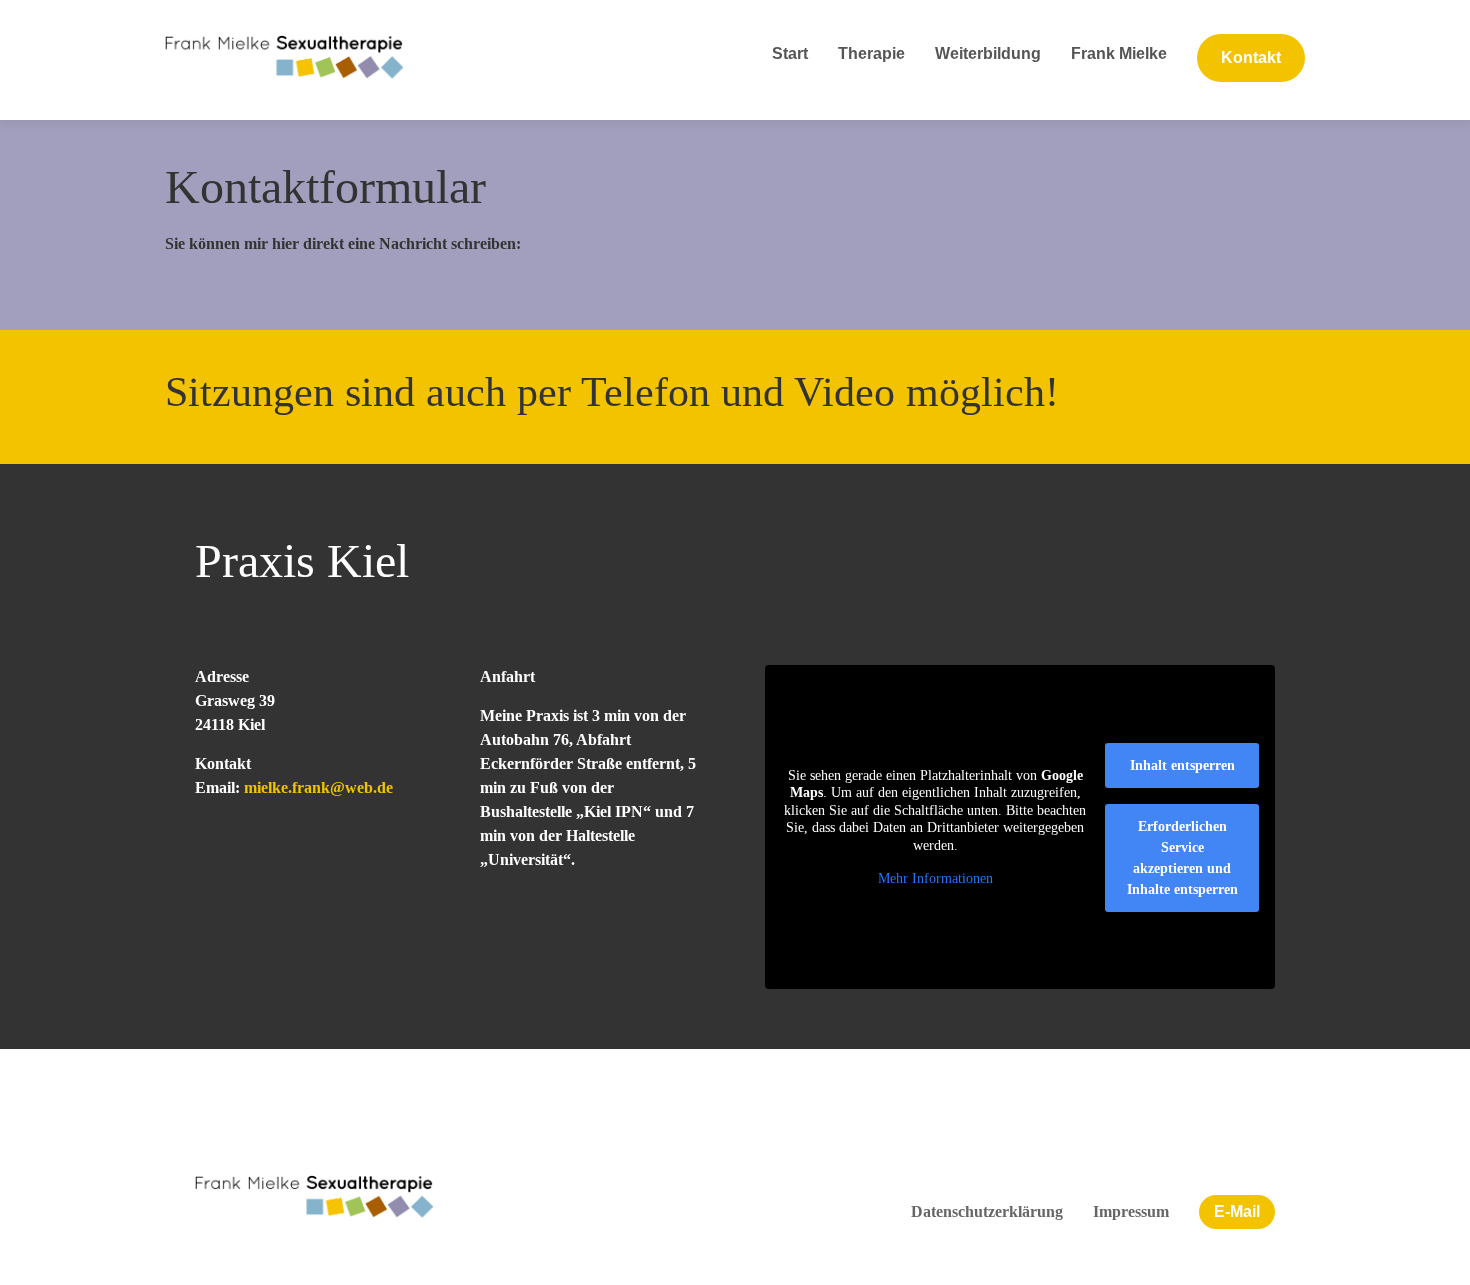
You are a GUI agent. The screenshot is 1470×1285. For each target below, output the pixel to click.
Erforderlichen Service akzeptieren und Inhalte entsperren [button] (1182, 858)
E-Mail (1237, 1211)
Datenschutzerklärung (987, 1211)
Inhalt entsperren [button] (1182, 765)
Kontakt (1251, 57)
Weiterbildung (988, 53)
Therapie (871, 53)
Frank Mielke (1119, 53)
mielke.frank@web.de (318, 787)
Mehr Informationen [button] (935, 878)
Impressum (1131, 1211)
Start (790, 53)
